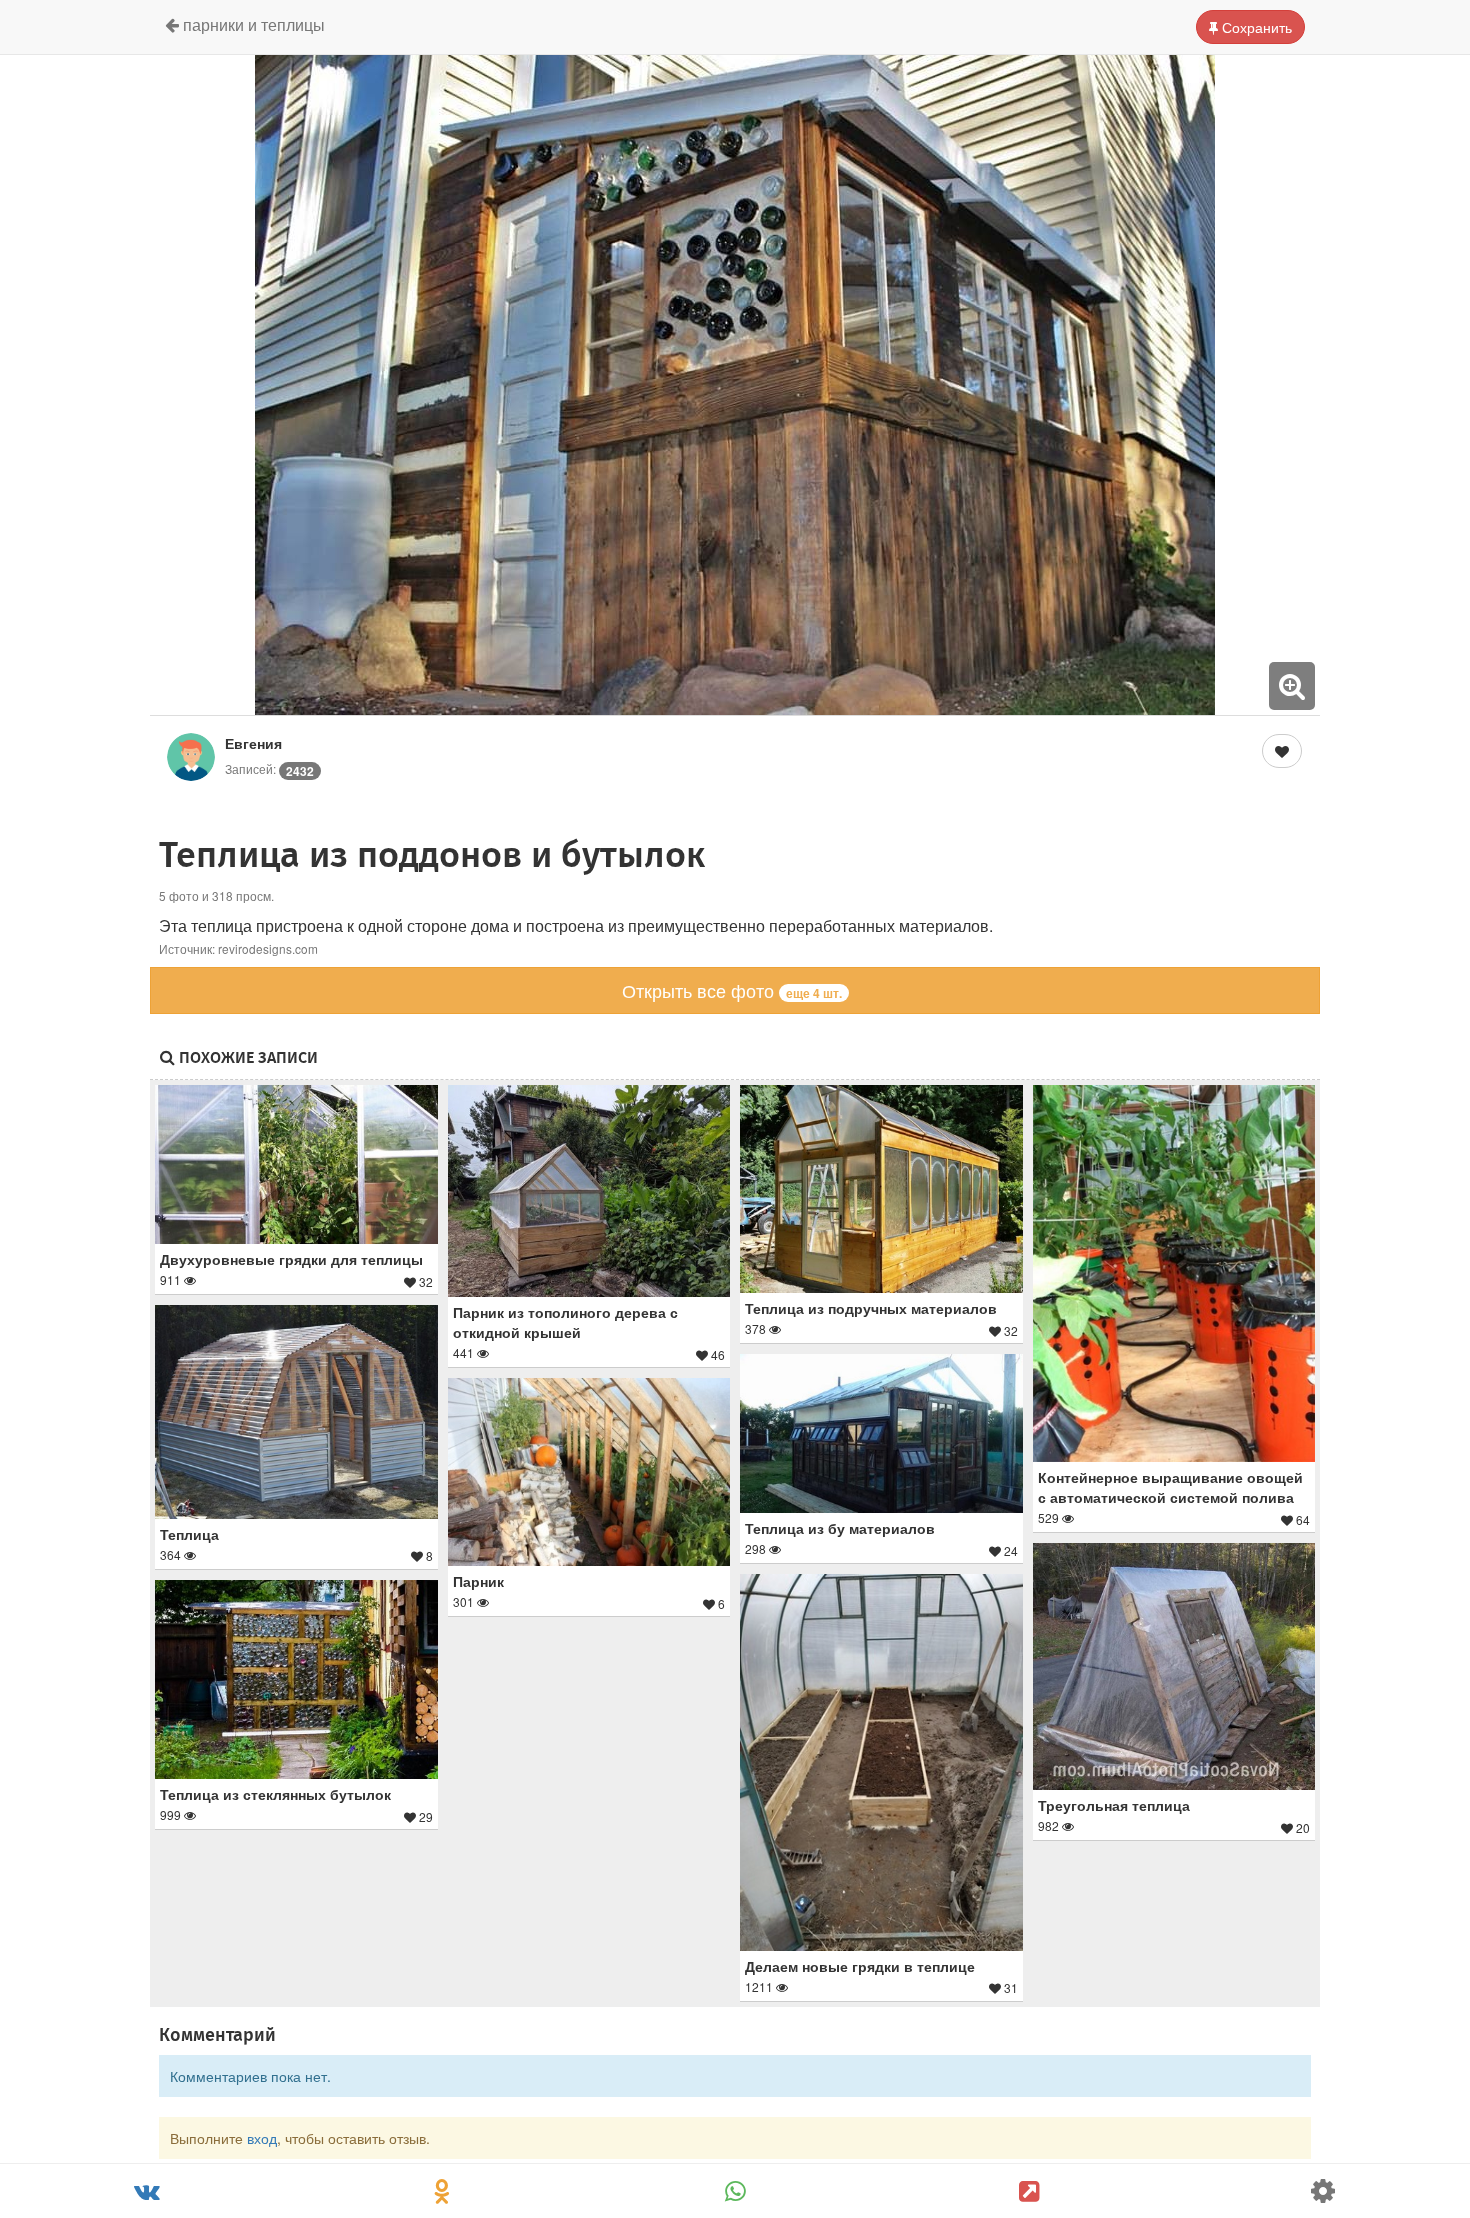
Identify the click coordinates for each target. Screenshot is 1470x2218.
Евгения (253, 743)
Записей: (269, 768)
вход (262, 2138)
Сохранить (1255, 27)
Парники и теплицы (252, 24)
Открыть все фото (732, 990)
